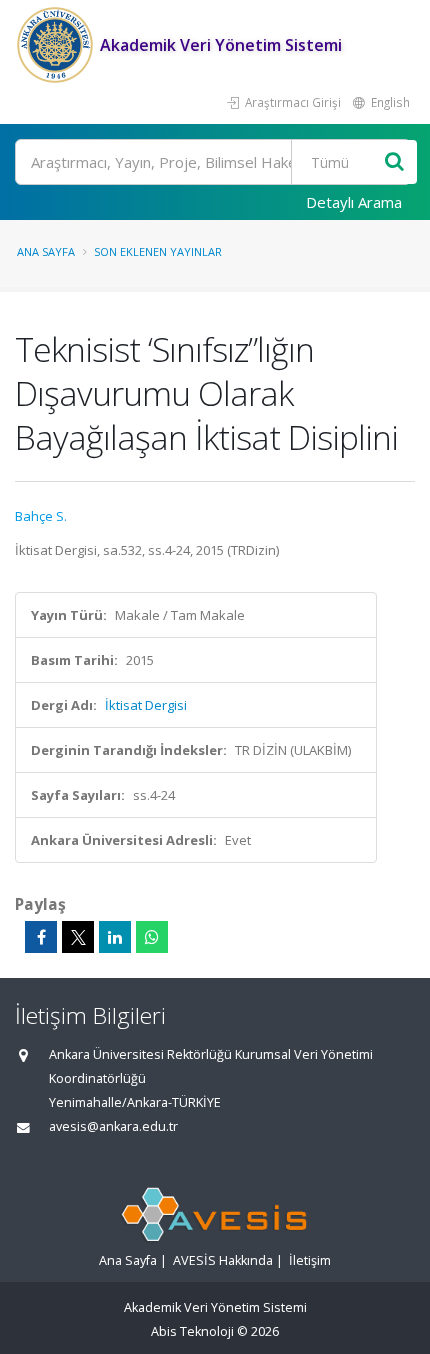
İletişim (310, 1260)
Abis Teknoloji (192, 1331)
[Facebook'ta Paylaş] (41, 937)
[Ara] (394, 162)
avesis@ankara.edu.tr (113, 1126)
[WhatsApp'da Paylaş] (152, 937)
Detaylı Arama (354, 202)
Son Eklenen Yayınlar (158, 251)
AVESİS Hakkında (223, 1260)
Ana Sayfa (46, 251)
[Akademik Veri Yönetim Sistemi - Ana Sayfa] (57, 45)
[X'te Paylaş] (78, 937)
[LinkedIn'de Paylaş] (115, 937)
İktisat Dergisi (146, 705)
